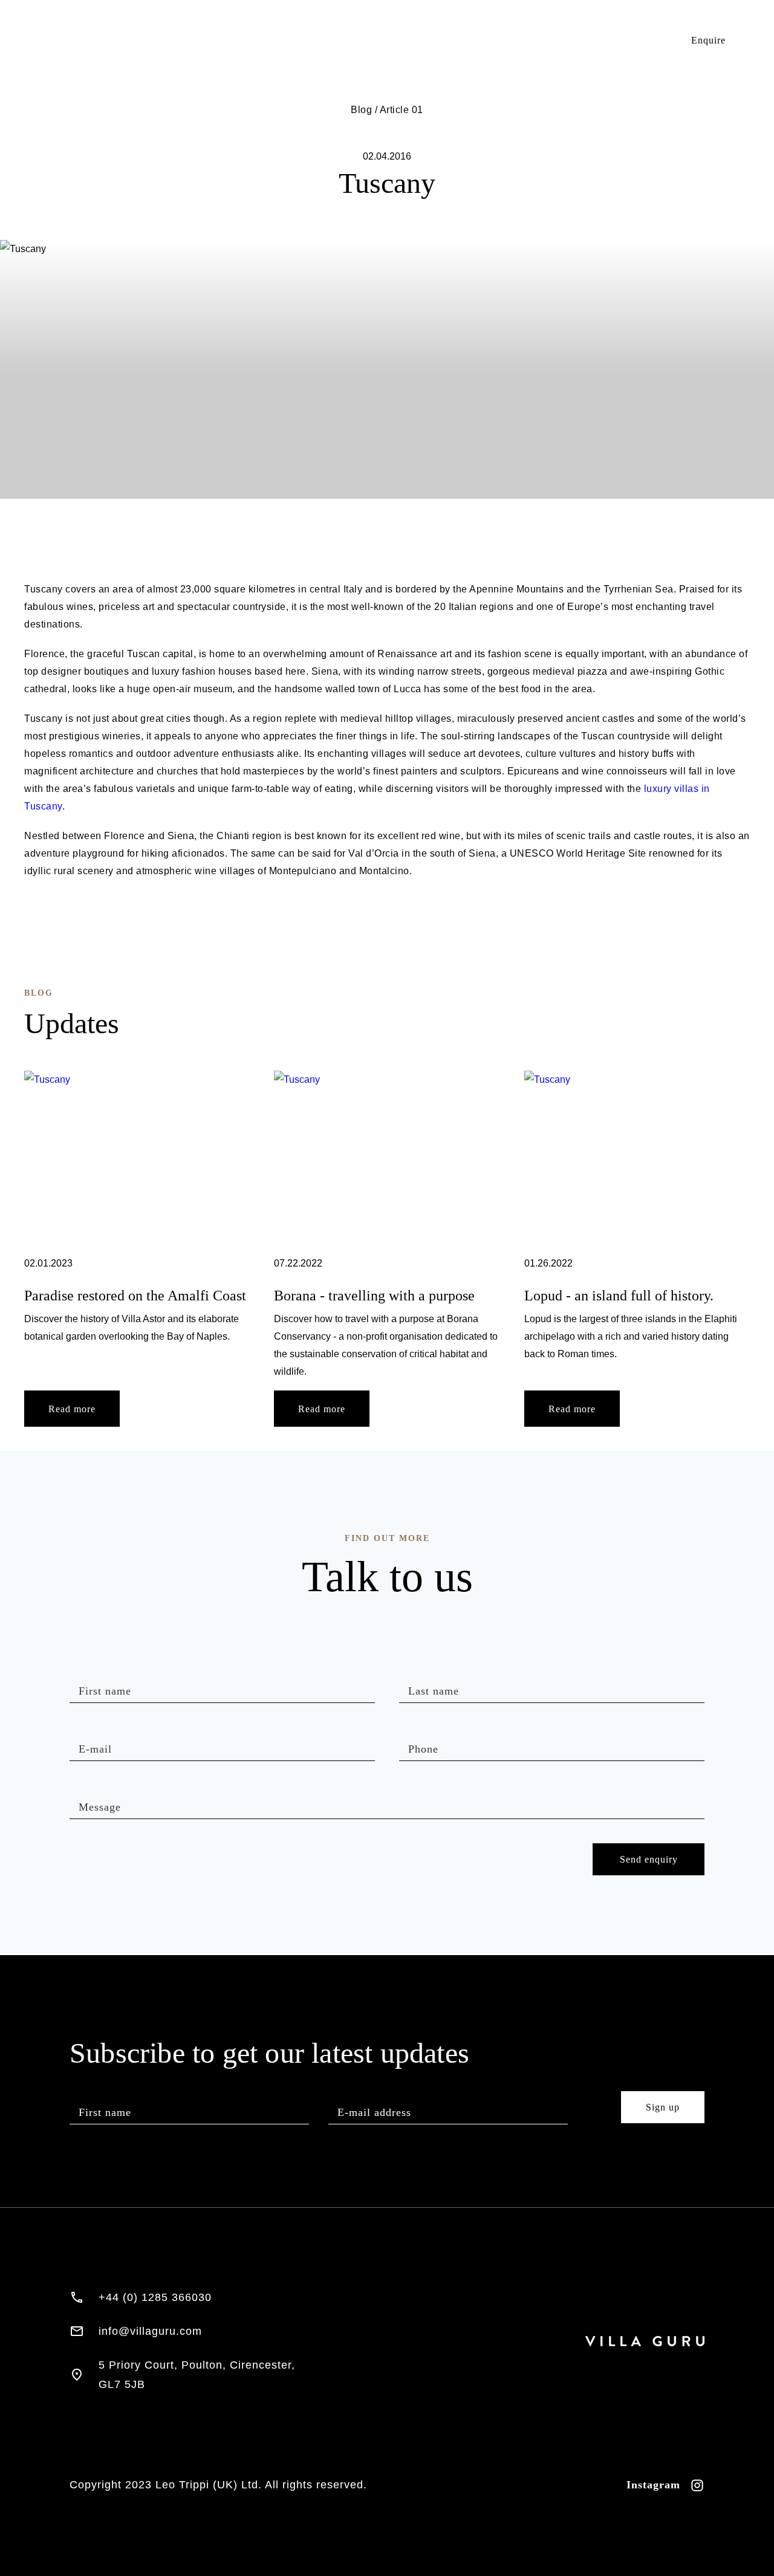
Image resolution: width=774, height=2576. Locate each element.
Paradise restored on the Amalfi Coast (135, 1296)
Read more (72, 1409)
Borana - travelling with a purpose (374, 1296)
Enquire (708, 40)
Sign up (663, 2107)
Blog (632, 40)
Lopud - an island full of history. (619, 1296)
